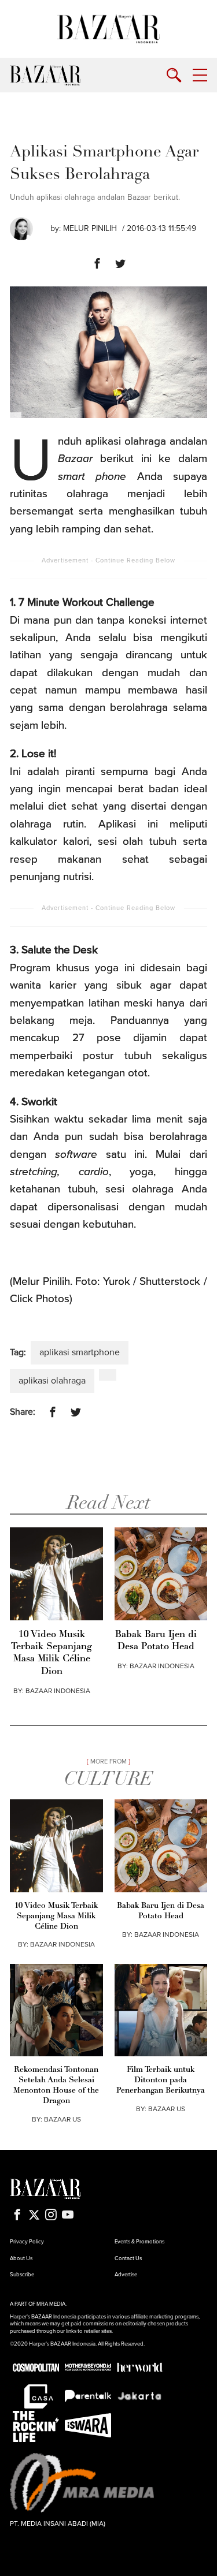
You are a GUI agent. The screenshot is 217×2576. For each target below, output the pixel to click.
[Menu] (200, 75)
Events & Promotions (139, 2242)
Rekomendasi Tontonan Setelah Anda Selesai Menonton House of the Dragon (56, 2085)
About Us (21, 2258)
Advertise (126, 2275)
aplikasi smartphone (80, 1352)
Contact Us (128, 2258)
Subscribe (22, 2275)
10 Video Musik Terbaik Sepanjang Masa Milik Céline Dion (52, 1653)
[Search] (174, 75)
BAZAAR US (62, 2119)
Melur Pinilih (90, 228)
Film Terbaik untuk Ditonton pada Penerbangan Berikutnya (161, 2080)
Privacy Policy (27, 2242)
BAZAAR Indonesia (58, 1691)
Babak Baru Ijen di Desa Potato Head (156, 1641)
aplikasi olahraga (52, 1381)
